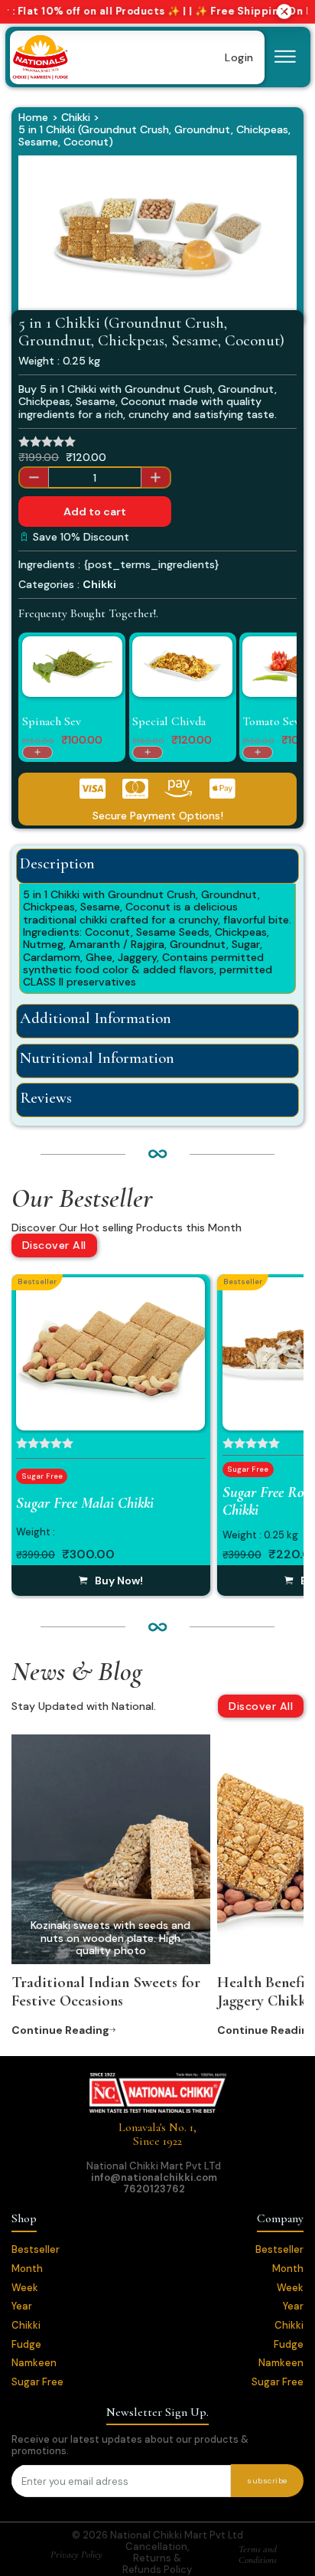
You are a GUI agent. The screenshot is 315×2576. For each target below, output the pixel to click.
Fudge (26, 2345)
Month (27, 2269)
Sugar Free (37, 2383)
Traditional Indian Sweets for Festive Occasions (106, 1991)
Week (25, 2288)
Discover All (54, 1245)
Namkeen (34, 2364)
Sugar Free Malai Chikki (85, 1503)
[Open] (285, 57)
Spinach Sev (52, 721)
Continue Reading (60, 2030)
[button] (276, 176)
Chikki (76, 117)
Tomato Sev (271, 721)
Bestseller (36, 2250)
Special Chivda (169, 721)
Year (22, 2307)
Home (33, 117)
